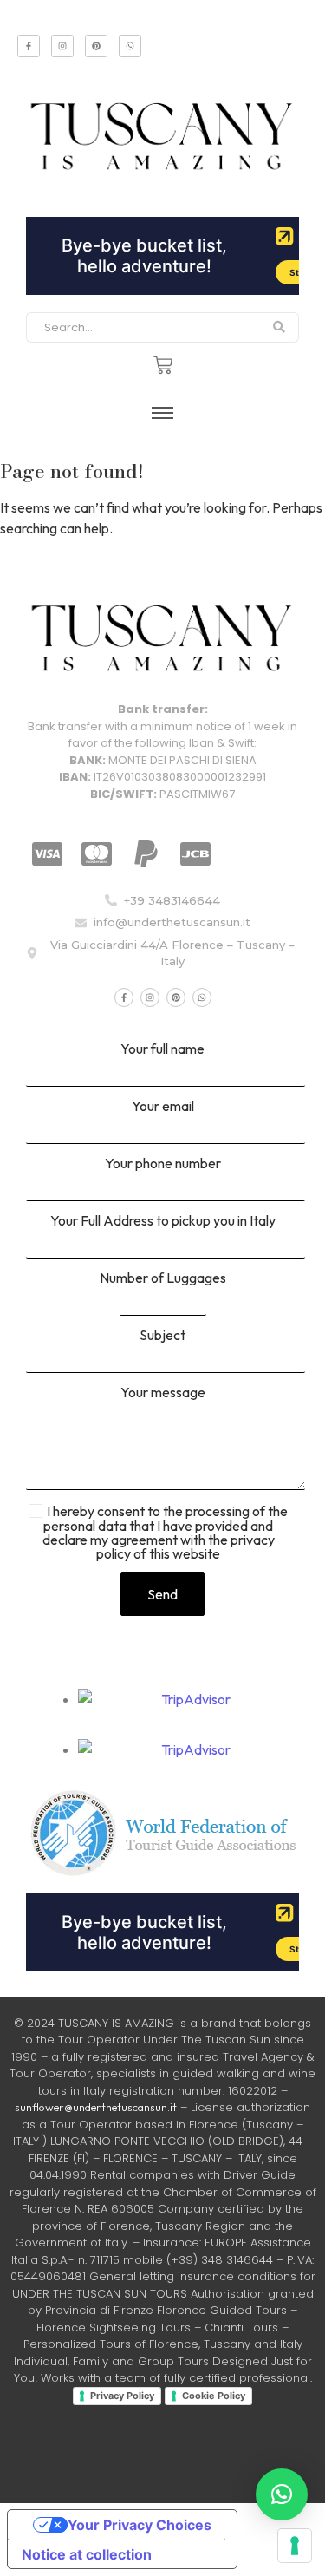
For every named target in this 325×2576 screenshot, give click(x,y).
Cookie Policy (214, 2396)
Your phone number (163, 1164)
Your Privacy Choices (140, 2525)
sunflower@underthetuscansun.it (96, 2107)
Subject (162, 1336)
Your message (163, 1393)
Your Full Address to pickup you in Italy (163, 1221)
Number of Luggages (163, 1278)
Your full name (162, 1049)
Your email (163, 1107)
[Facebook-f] (29, 46)
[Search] (279, 328)
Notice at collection (87, 2554)
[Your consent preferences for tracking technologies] (295, 2546)
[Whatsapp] (130, 46)
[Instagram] (62, 46)
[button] (282, 2494)
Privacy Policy (122, 2396)
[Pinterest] (96, 46)
